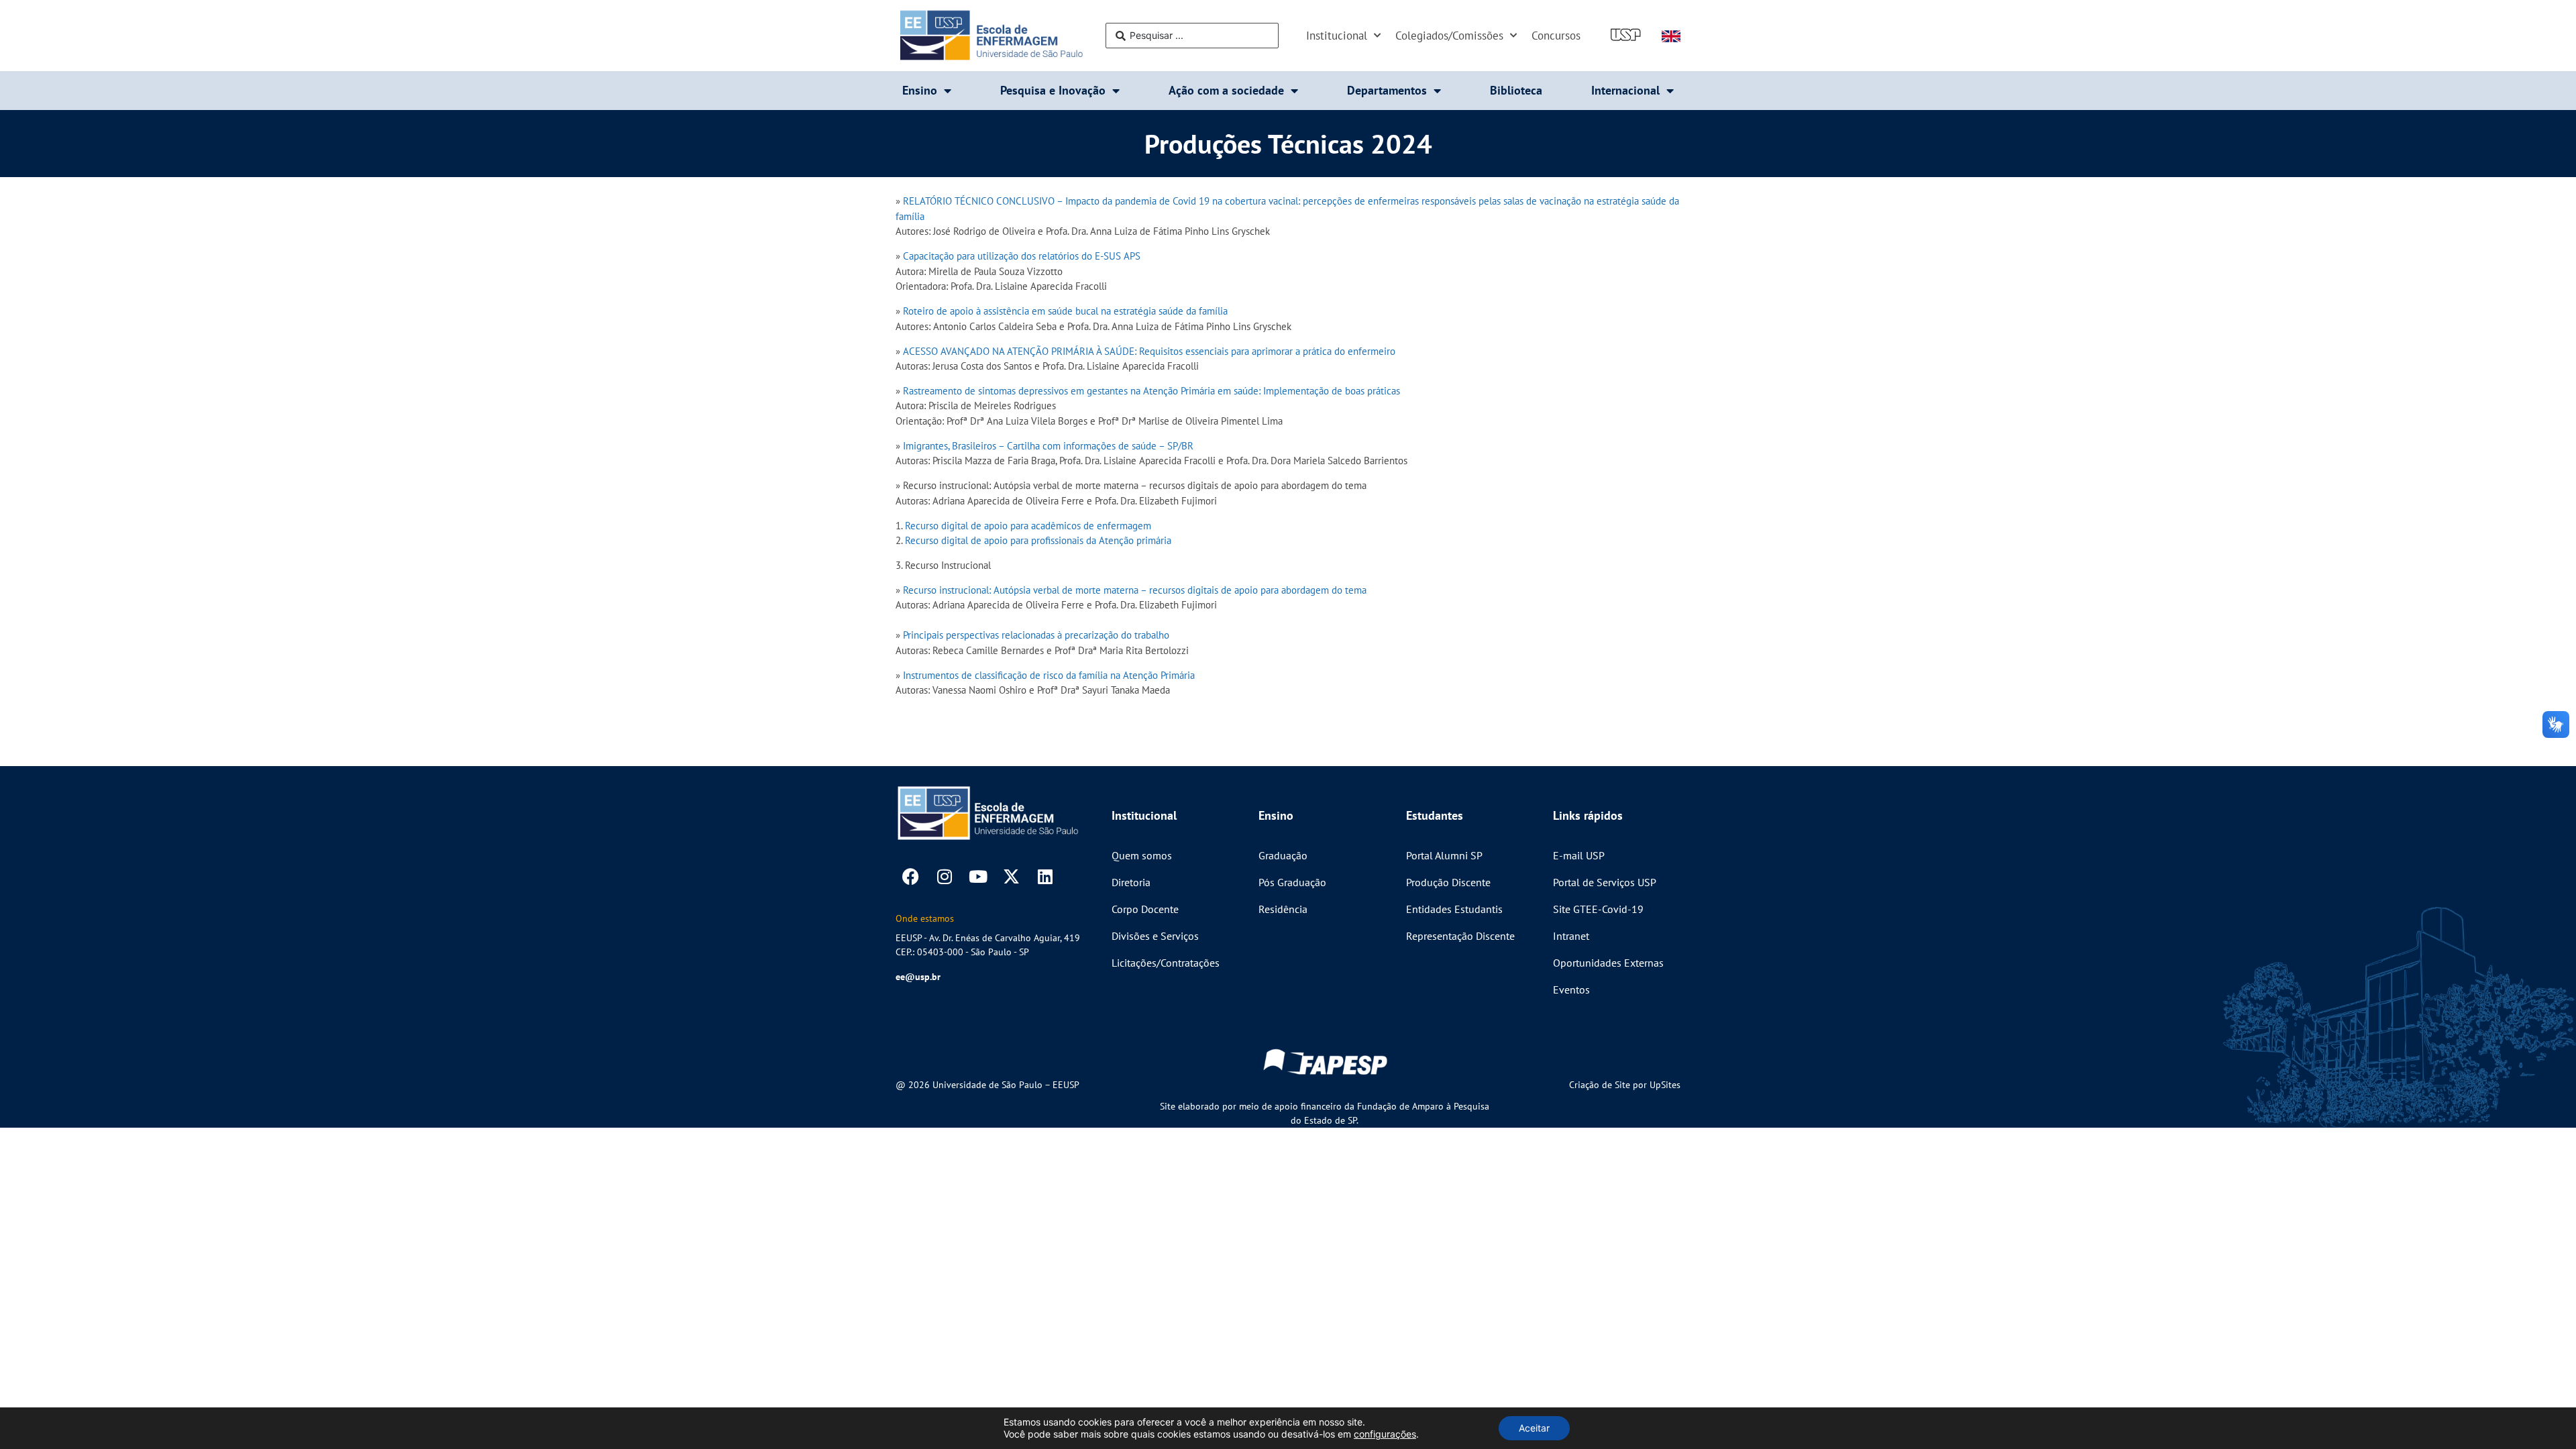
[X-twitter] (1011, 876)
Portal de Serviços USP (1605, 882)
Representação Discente (1460, 936)
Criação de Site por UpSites (1625, 1085)
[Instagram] (944, 876)
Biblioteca (1516, 90)
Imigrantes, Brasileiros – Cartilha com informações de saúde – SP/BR (1048, 446)
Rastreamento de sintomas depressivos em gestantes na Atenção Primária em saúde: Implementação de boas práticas (1151, 391)
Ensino (920, 90)
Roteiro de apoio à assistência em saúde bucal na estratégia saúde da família (1065, 311)
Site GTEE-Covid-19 (1598, 909)
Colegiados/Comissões (1449, 36)
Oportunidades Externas (1608, 963)
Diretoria (1131, 882)
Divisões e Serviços (1155, 936)
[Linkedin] (1045, 876)
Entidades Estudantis (1454, 909)
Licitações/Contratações (1166, 963)
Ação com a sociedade (1226, 90)
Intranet (1571, 936)
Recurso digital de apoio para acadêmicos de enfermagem (1028, 526)
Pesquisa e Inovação (1053, 90)
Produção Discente (1448, 882)
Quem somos (1142, 855)
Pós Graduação (1292, 882)
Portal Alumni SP (1444, 855)
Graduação (1283, 855)
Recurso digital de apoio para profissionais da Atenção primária (1038, 540)
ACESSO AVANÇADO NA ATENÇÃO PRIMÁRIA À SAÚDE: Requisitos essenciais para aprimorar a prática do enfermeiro (1149, 351)
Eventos (1571, 989)
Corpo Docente (1145, 909)
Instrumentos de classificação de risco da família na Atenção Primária (1049, 675)
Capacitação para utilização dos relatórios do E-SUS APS (1020, 256)
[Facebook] (911, 876)
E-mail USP (1579, 855)
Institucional (1337, 36)
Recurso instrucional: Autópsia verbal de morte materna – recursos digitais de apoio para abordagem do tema (1135, 590)
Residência (1283, 909)
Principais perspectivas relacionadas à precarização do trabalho (1036, 635)
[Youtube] (978, 876)
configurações (1385, 1434)
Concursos (1556, 36)
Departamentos (1387, 90)
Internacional (1625, 90)
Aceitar (1534, 1428)
